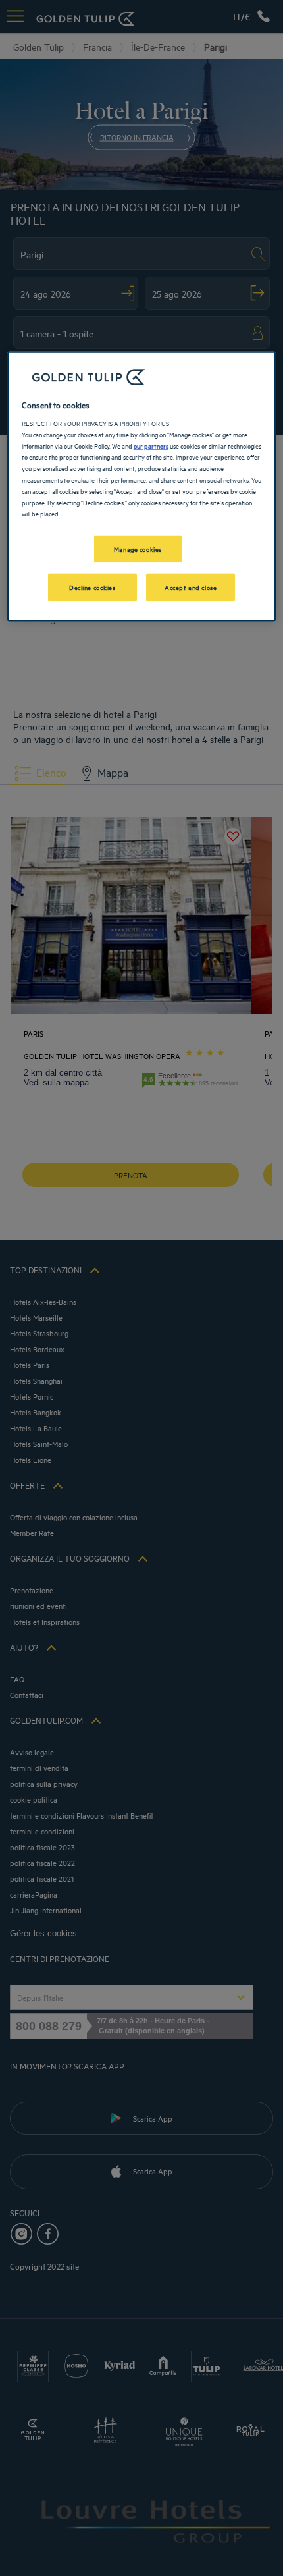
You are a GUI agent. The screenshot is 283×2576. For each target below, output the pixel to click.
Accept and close (191, 586)
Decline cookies (92, 586)
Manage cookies (138, 548)
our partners (151, 445)
